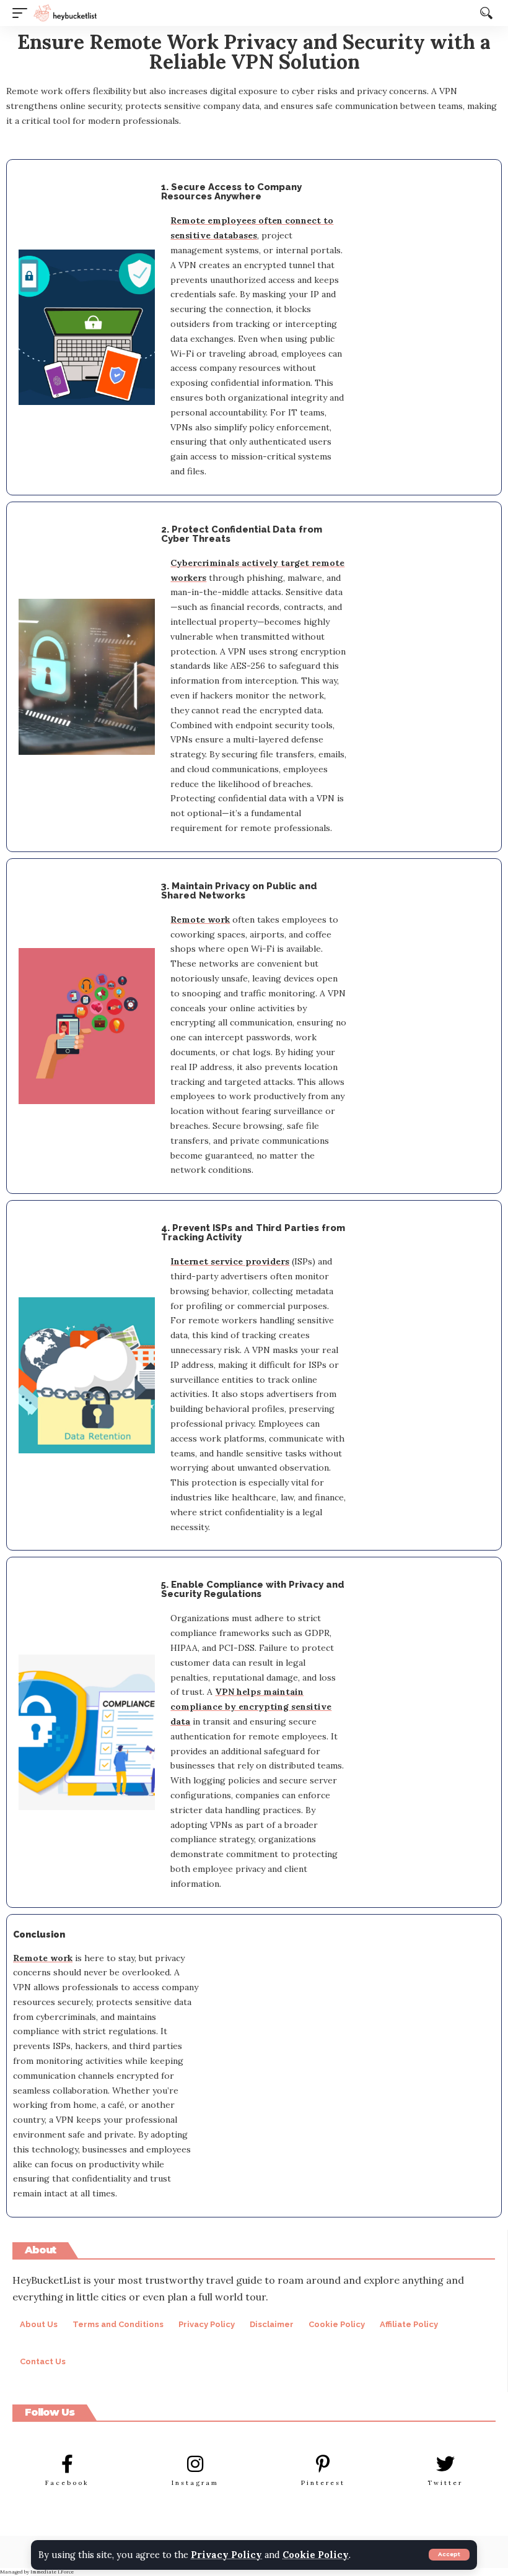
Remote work (200, 920)
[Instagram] (195, 2464)
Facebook (67, 2483)
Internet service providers (230, 1261)
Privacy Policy (226, 2555)
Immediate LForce (52, 2572)
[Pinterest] (323, 2464)
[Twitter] (445, 2464)
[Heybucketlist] (65, 13)
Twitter (445, 2483)
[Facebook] (68, 2464)
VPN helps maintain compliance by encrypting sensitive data (251, 1707)
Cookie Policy (316, 2555)
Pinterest (323, 2483)
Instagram (195, 2483)
